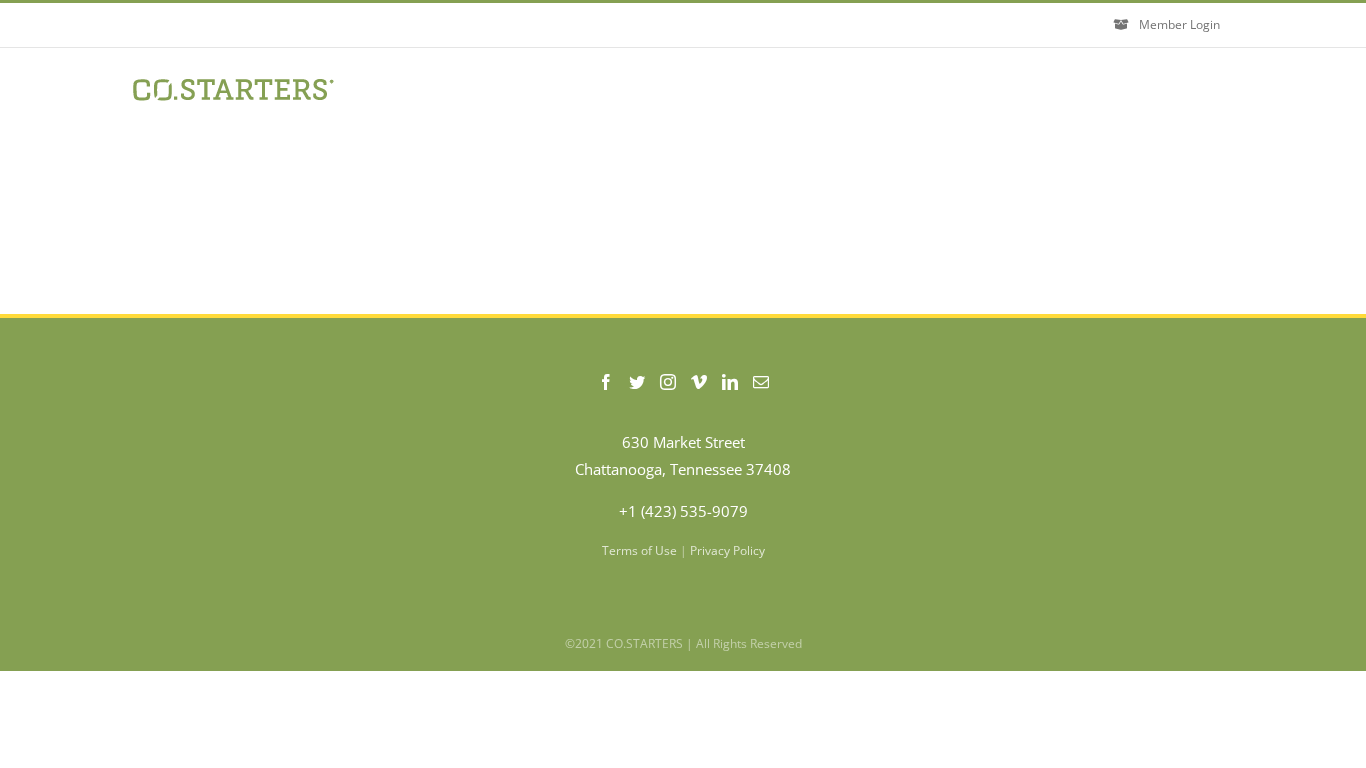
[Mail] (761, 382)
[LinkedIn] (730, 382)
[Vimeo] (699, 382)
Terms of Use (639, 550)
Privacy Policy (727, 550)
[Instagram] (668, 382)
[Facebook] (606, 382)
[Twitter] (637, 382)
